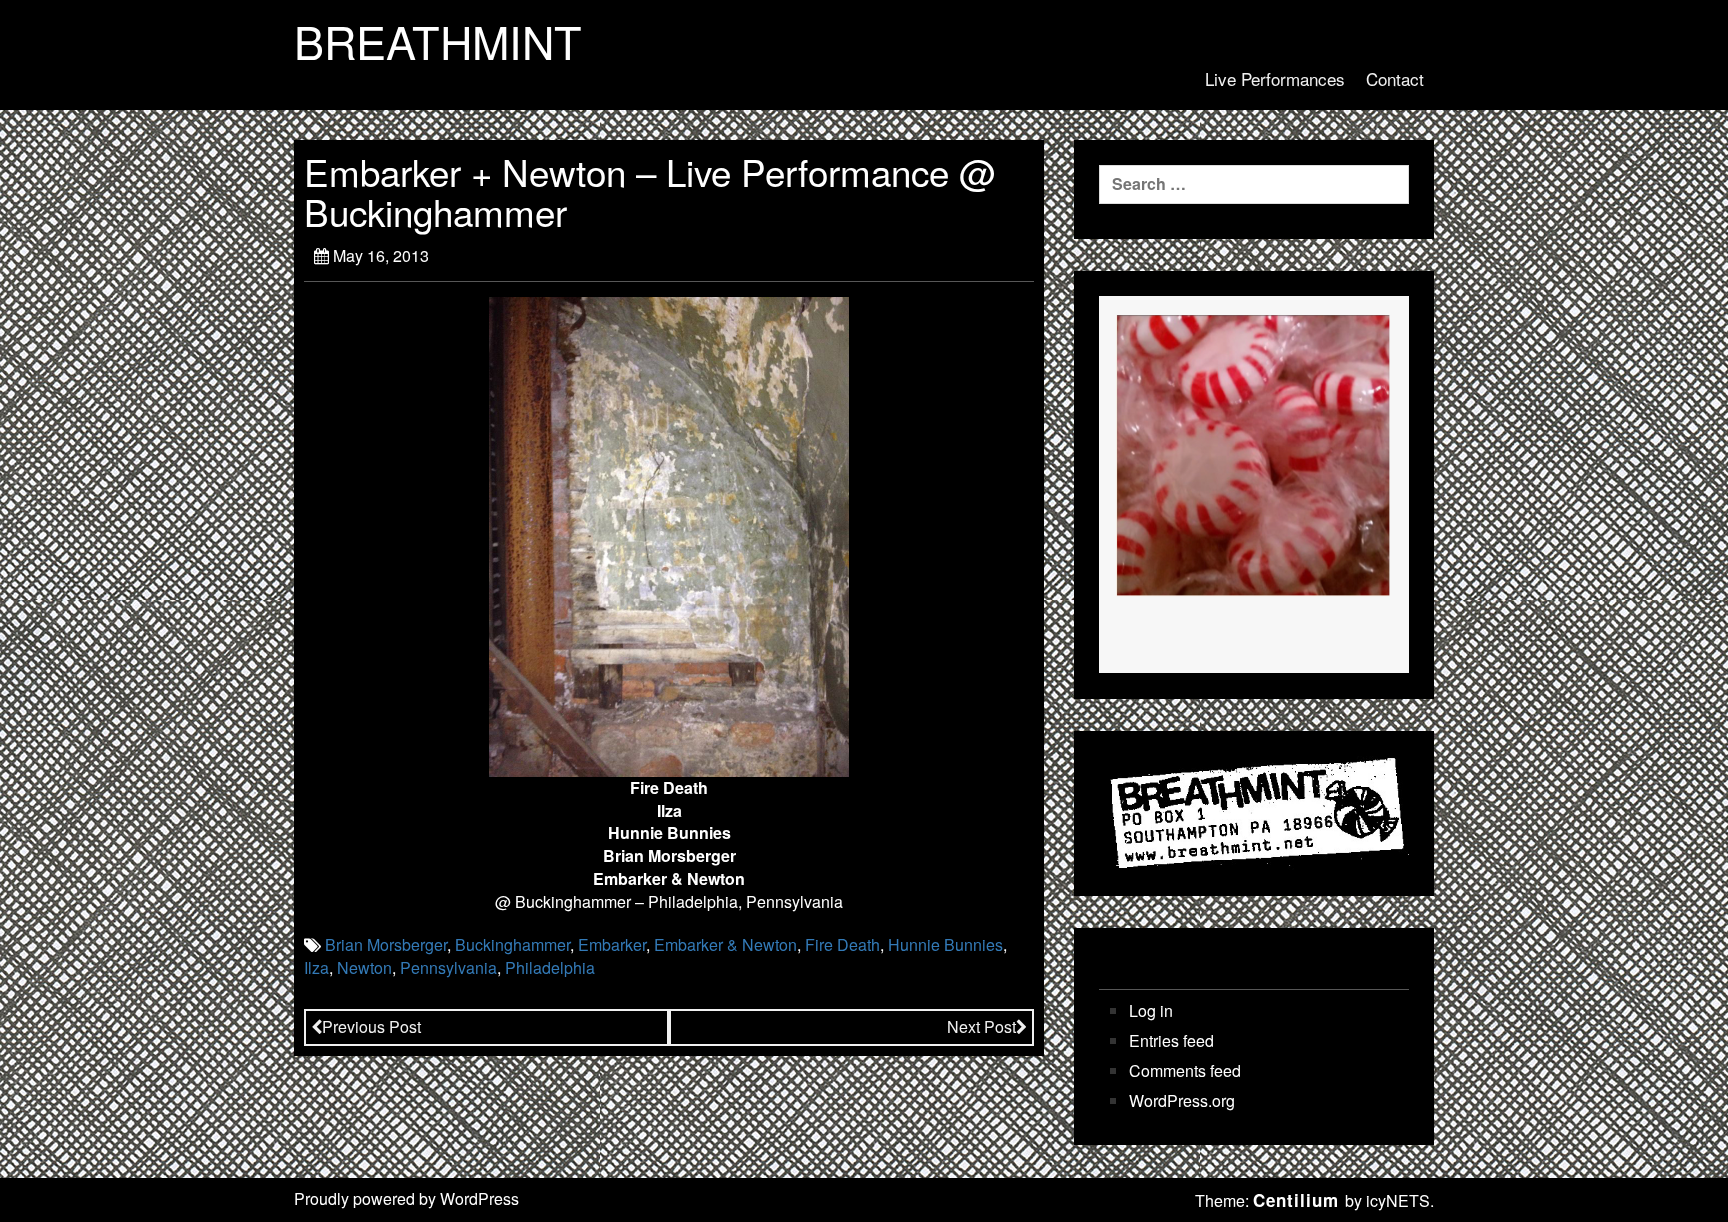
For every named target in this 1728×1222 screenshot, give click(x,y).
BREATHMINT (438, 41)
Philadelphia (550, 967)
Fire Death (842, 944)
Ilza (316, 967)
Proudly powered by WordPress (406, 1198)
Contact (1395, 78)
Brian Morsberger (386, 944)
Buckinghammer (512, 944)
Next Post (981, 1026)
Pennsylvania (448, 967)
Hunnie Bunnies (945, 944)
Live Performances (1275, 78)
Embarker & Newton (725, 944)
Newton (364, 967)
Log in (1151, 1011)
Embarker (612, 944)
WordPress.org (1182, 1101)
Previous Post (371, 1026)
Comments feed (1185, 1071)
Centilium (1296, 1200)
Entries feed (1171, 1041)
